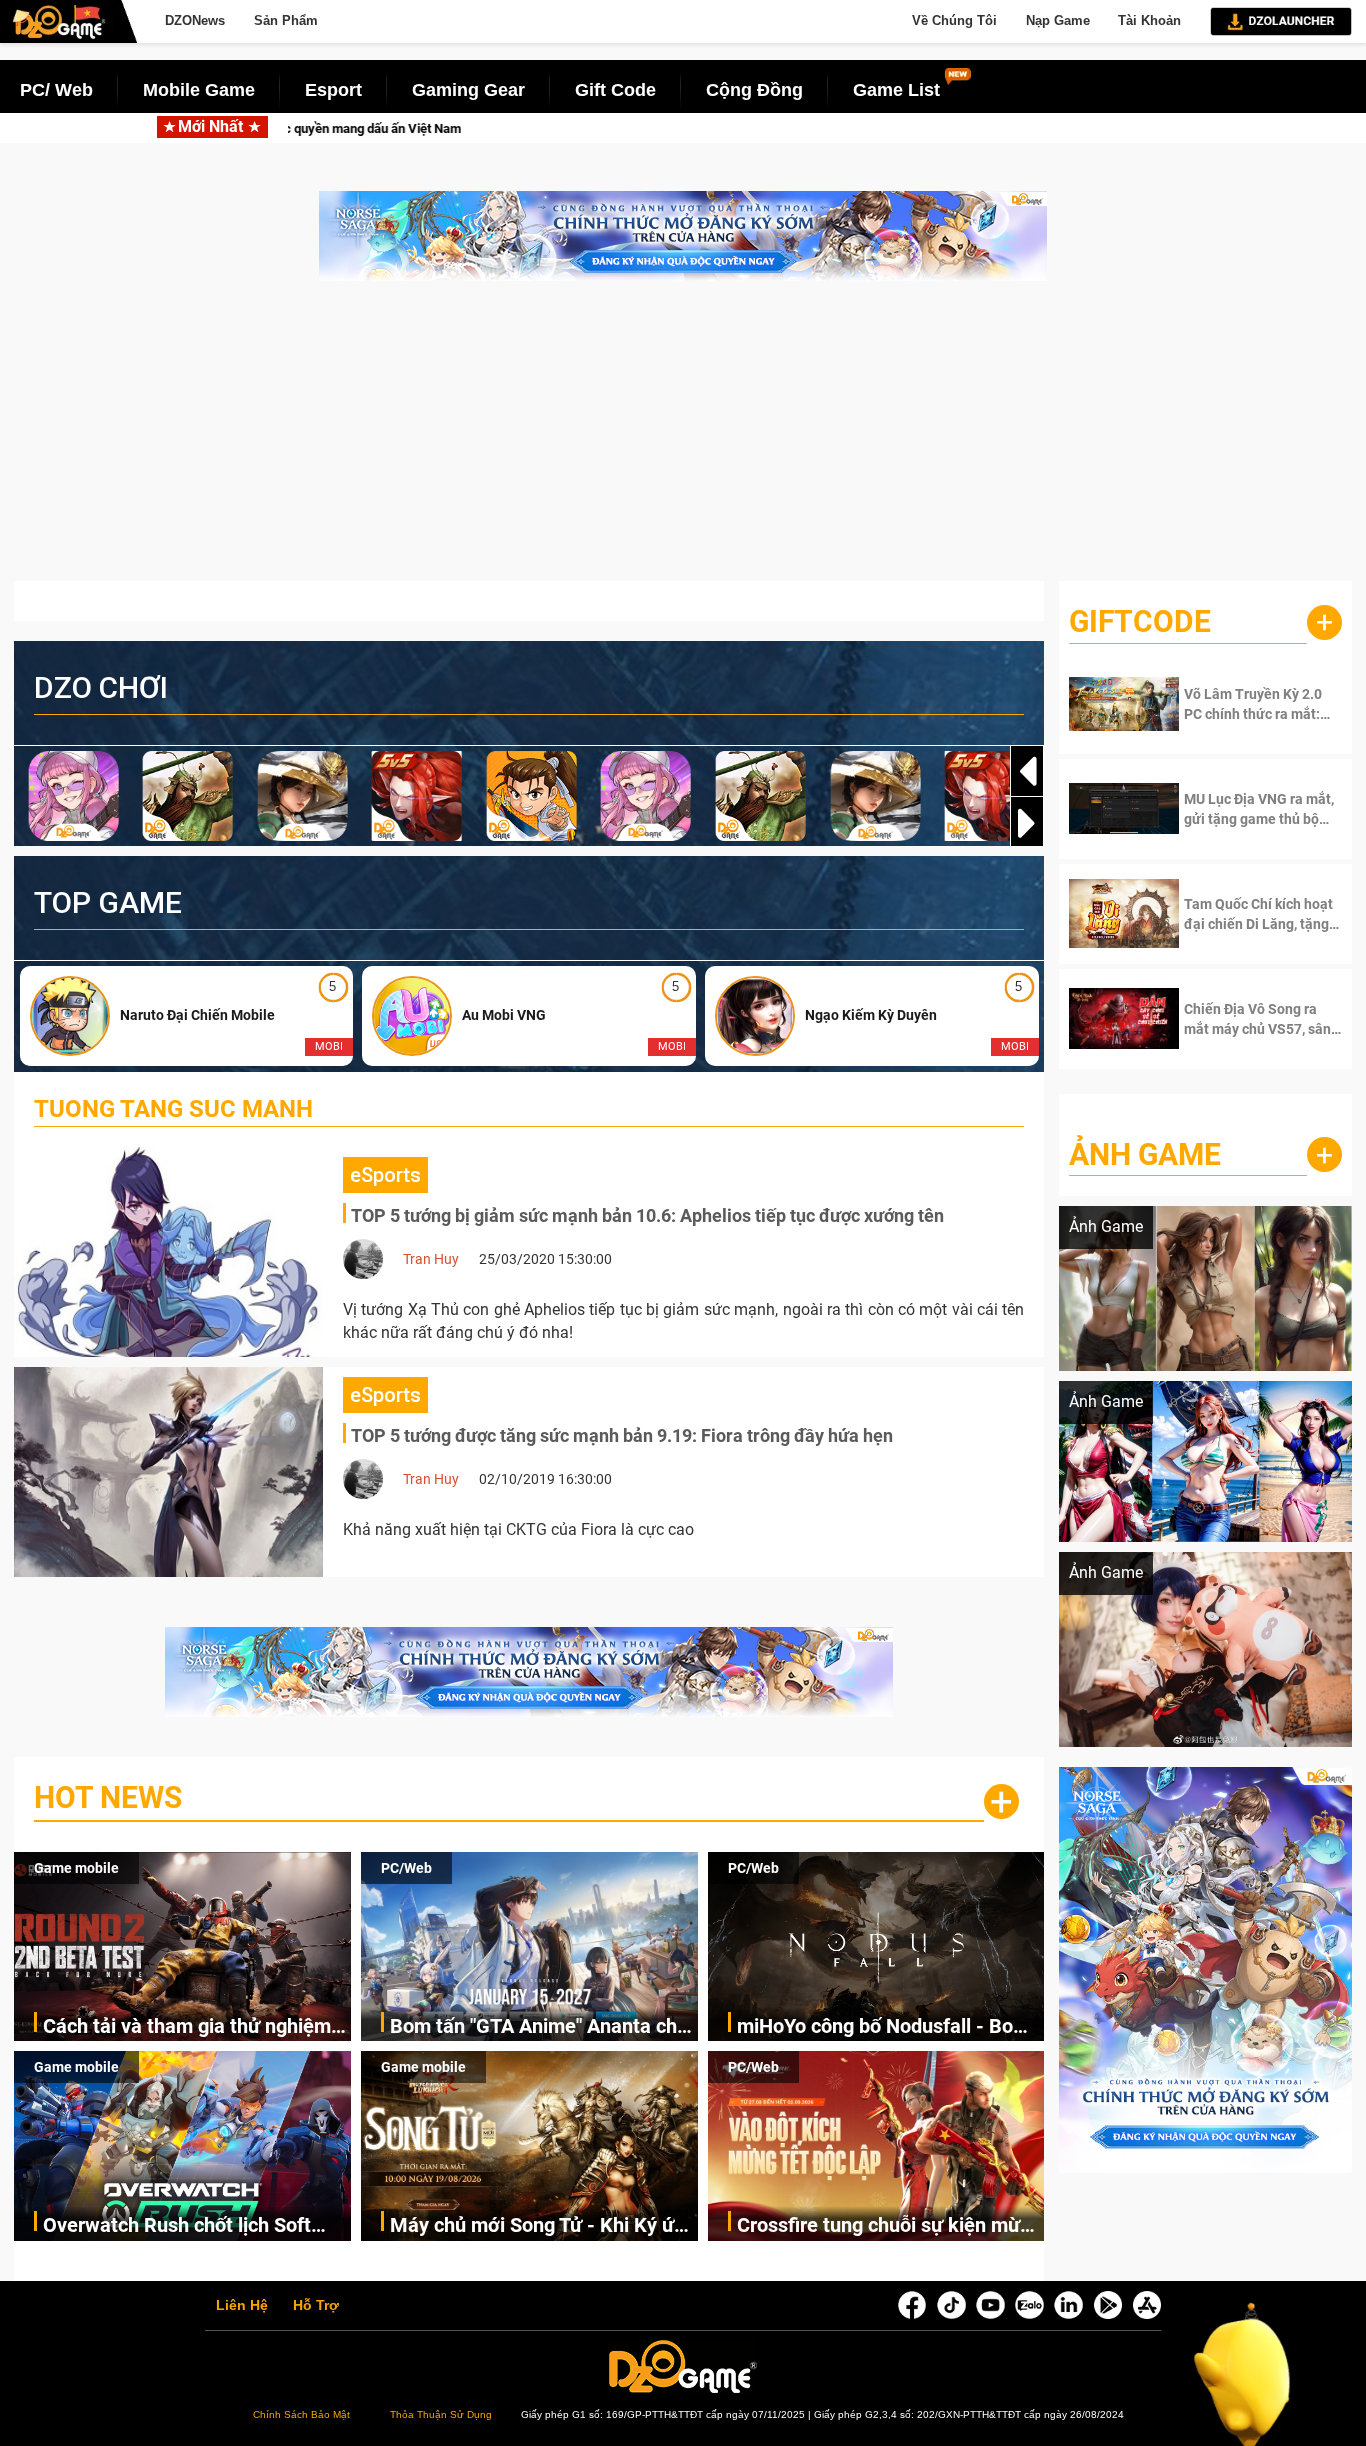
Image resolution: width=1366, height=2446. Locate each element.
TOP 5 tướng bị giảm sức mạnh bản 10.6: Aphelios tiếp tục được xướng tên (647, 1215)
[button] (1027, 823)
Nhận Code (1247, 704)
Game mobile (76, 1868)
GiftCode (1140, 621)
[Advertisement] (683, 441)
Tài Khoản (1149, 20)
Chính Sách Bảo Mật (301, 2414)
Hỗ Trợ (316, 2306)
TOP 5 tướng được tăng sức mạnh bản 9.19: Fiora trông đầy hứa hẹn (622, 1435)
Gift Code (615, 90)
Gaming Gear (468, 90)
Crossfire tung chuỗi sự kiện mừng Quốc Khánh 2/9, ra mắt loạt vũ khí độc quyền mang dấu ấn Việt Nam (890, 2226)
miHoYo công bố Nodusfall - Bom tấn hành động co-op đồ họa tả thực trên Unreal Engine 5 (883, 2027)
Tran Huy (431, 1259)
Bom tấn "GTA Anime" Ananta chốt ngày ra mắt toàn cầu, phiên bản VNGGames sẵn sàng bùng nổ (985, 128)
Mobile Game (199, 90)
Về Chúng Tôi (954, 20)
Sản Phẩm (286, 20)
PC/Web (406, 1868)
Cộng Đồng (754, 90)
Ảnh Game (1145, 1154)
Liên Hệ (242, 2306)
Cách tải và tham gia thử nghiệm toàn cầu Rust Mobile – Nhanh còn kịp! (407, 128)
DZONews (195, 20)
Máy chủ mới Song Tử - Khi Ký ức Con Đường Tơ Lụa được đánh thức (537, 2226)
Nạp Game (1058, 20)
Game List (896, 90)
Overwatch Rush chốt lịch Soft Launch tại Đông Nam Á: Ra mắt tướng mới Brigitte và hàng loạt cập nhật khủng (185, 2226)
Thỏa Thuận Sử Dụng (441, 2414)
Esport (333, 90)
